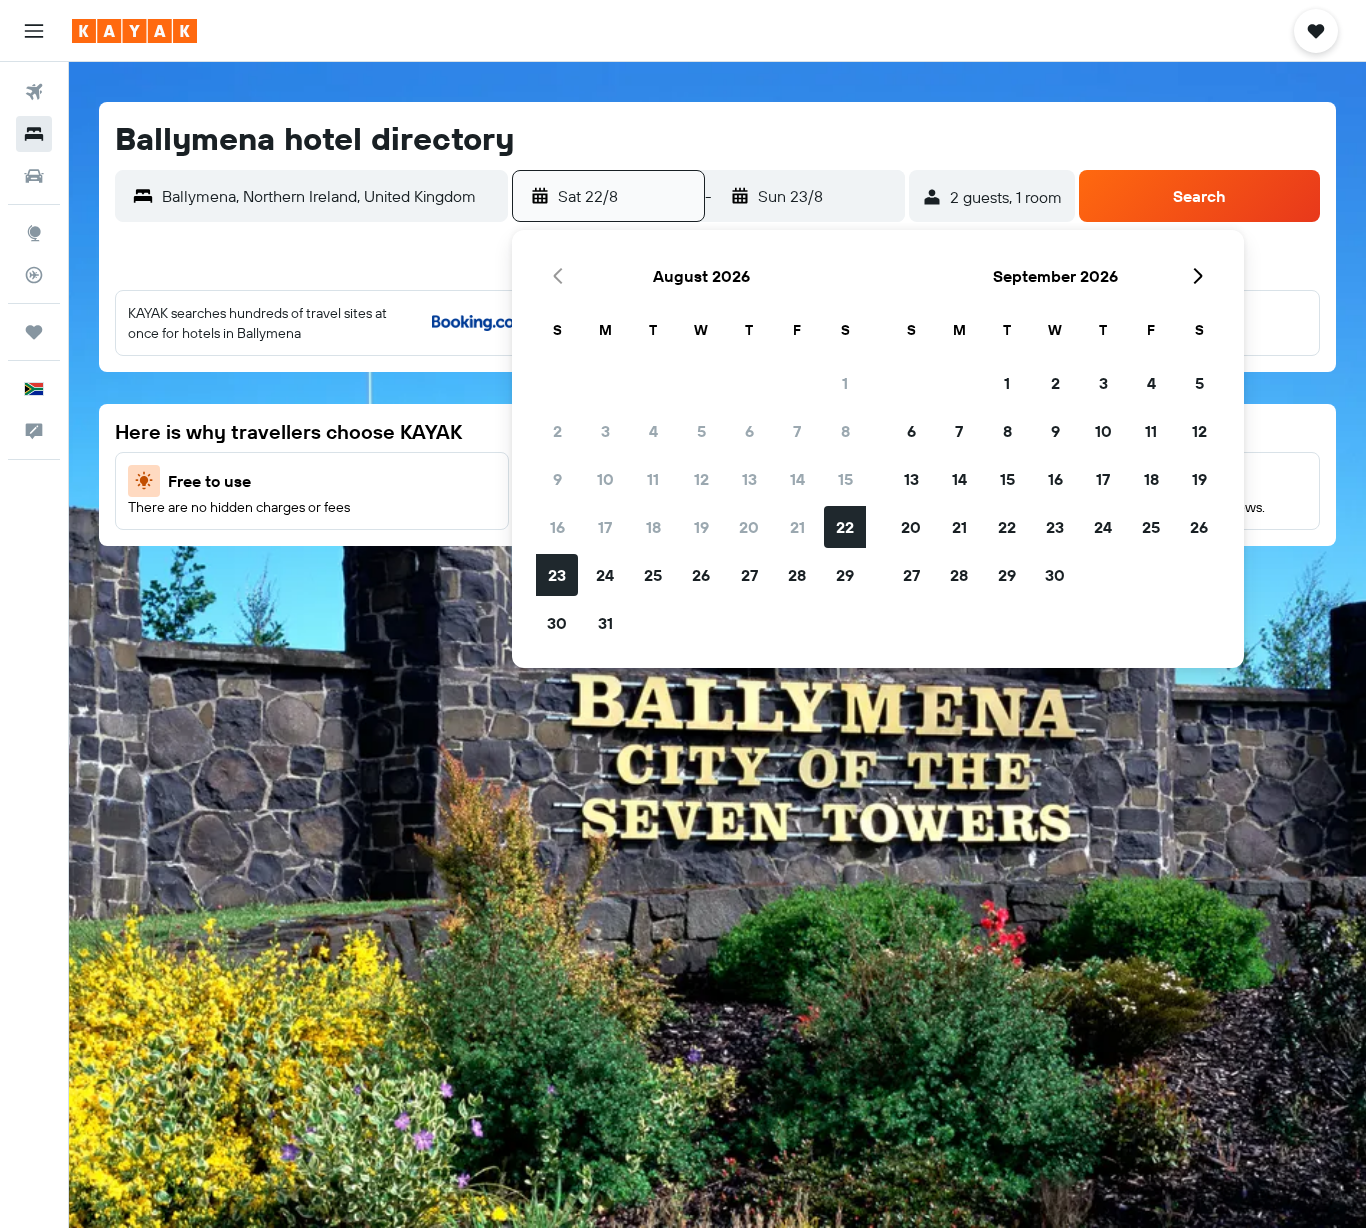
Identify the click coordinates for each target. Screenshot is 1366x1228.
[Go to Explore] (34, 233)
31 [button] (605, 623)
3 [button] (605, 431)
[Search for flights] (34, 92)
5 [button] (701, 431)
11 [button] (653, 479)
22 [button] (845, 527)
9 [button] (557, 479)
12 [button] (701, 479)
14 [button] (797, 479)
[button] (34, 31)
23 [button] (557, 575)
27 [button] (749, 575)
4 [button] (653, 431)
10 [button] (605, 479)
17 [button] (605, 527)
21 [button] (797, 527)
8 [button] (845, 431)
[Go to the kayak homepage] (134, 31)
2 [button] (557, 431)
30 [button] (557, 623)
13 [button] (749, 479)
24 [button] (605, 575)
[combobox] (330, 196)
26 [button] (701, 575)
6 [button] (749, 431)
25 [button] (653, 575)
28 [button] (797, 575)
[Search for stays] (34, 134)
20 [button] (749, 527)
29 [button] (845, 575)
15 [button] (845, 479)
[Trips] (34, 332)
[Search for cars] (34, 176)
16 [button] (557, 527)
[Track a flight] (34, 275)
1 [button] (845, 383)
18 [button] (653, 527)
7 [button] (797, 431)
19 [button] (701, 527)
